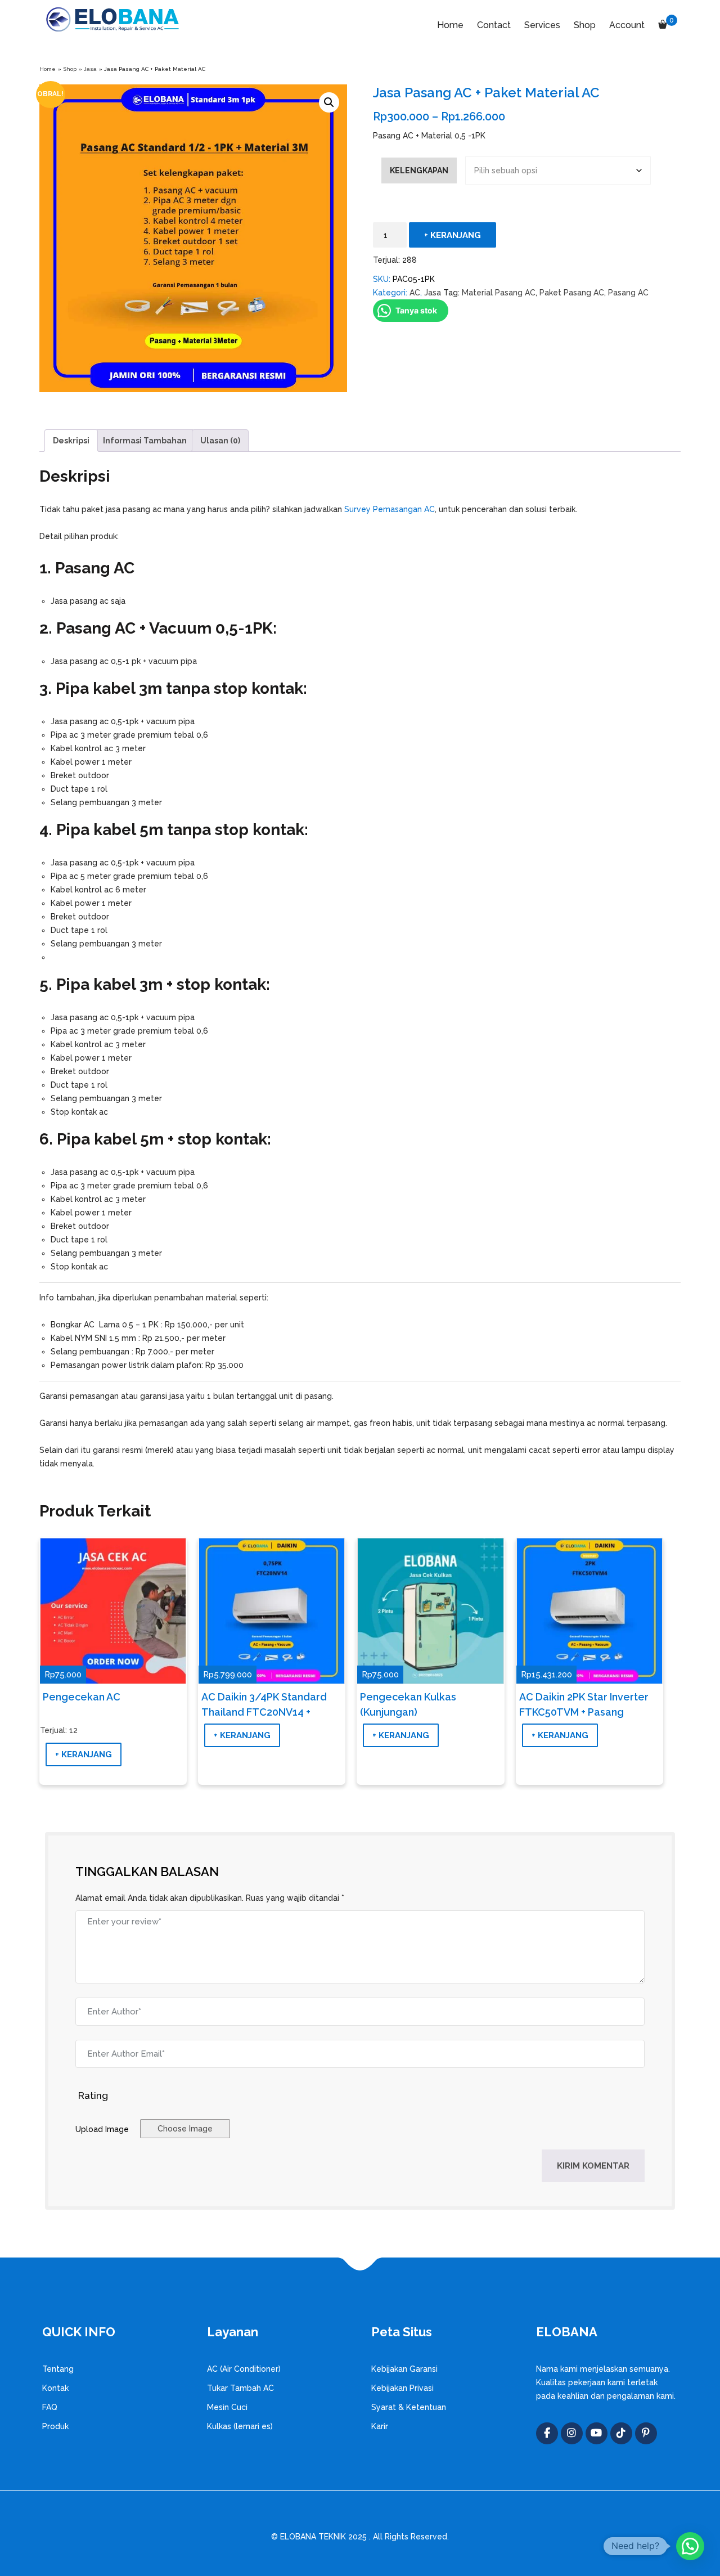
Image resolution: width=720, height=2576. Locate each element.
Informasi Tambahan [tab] (145, 441)
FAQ (50, 2407)
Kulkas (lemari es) (240, 2426)
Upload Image (102, 2129)
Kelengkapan (419, 170)
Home (450, 25)
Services (542, 25)
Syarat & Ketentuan (409, 2407)
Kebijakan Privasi (402, 2388)
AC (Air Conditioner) (244, 2369)
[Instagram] (572, 2433)
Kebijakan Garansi (404, 2369)
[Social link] (597, 2433)
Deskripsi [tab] (71, 441)
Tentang (58, 2369)
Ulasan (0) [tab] (220, 441)
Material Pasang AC (499, 293)
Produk (55, 2426)
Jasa (90, 69)
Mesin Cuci (227, 2407)
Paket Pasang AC (572, 293)
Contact (494, 25)
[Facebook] (547, 2433)
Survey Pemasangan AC (390, 509)
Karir (380, 2426)
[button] (329, 102)
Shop (585, 25)
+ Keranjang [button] (84, 1754)
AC (415, 293)
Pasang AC (628, 293)
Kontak (55, 2388)
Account (627, 25)
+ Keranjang (453, 235)
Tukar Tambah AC (240, 2388)
